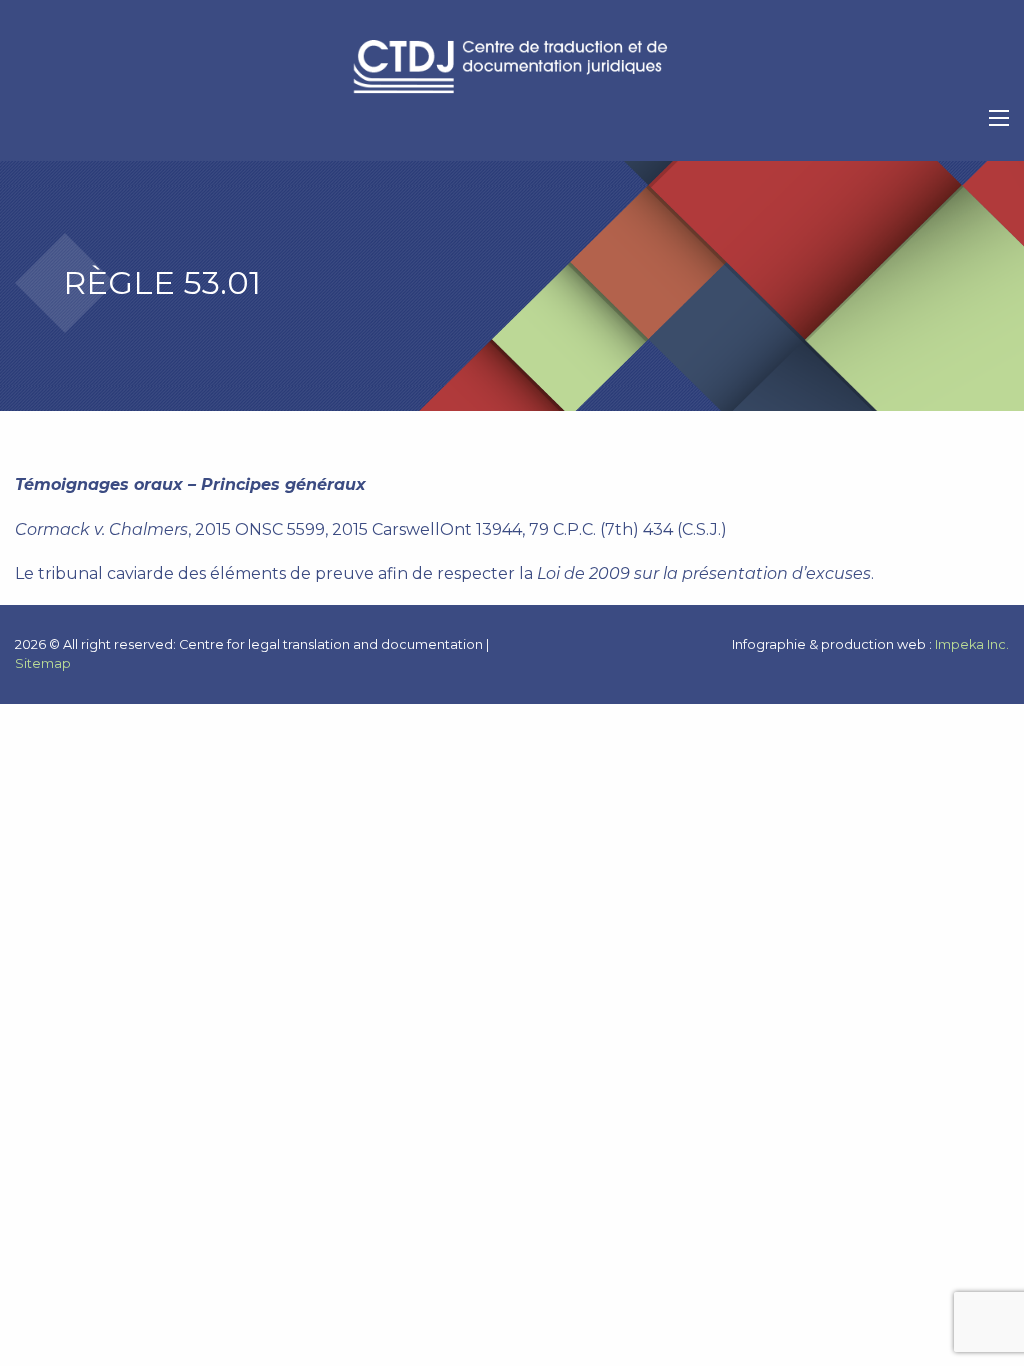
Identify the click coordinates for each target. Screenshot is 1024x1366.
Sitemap (43, 663)
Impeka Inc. (972, 644)
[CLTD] (512, 67)
